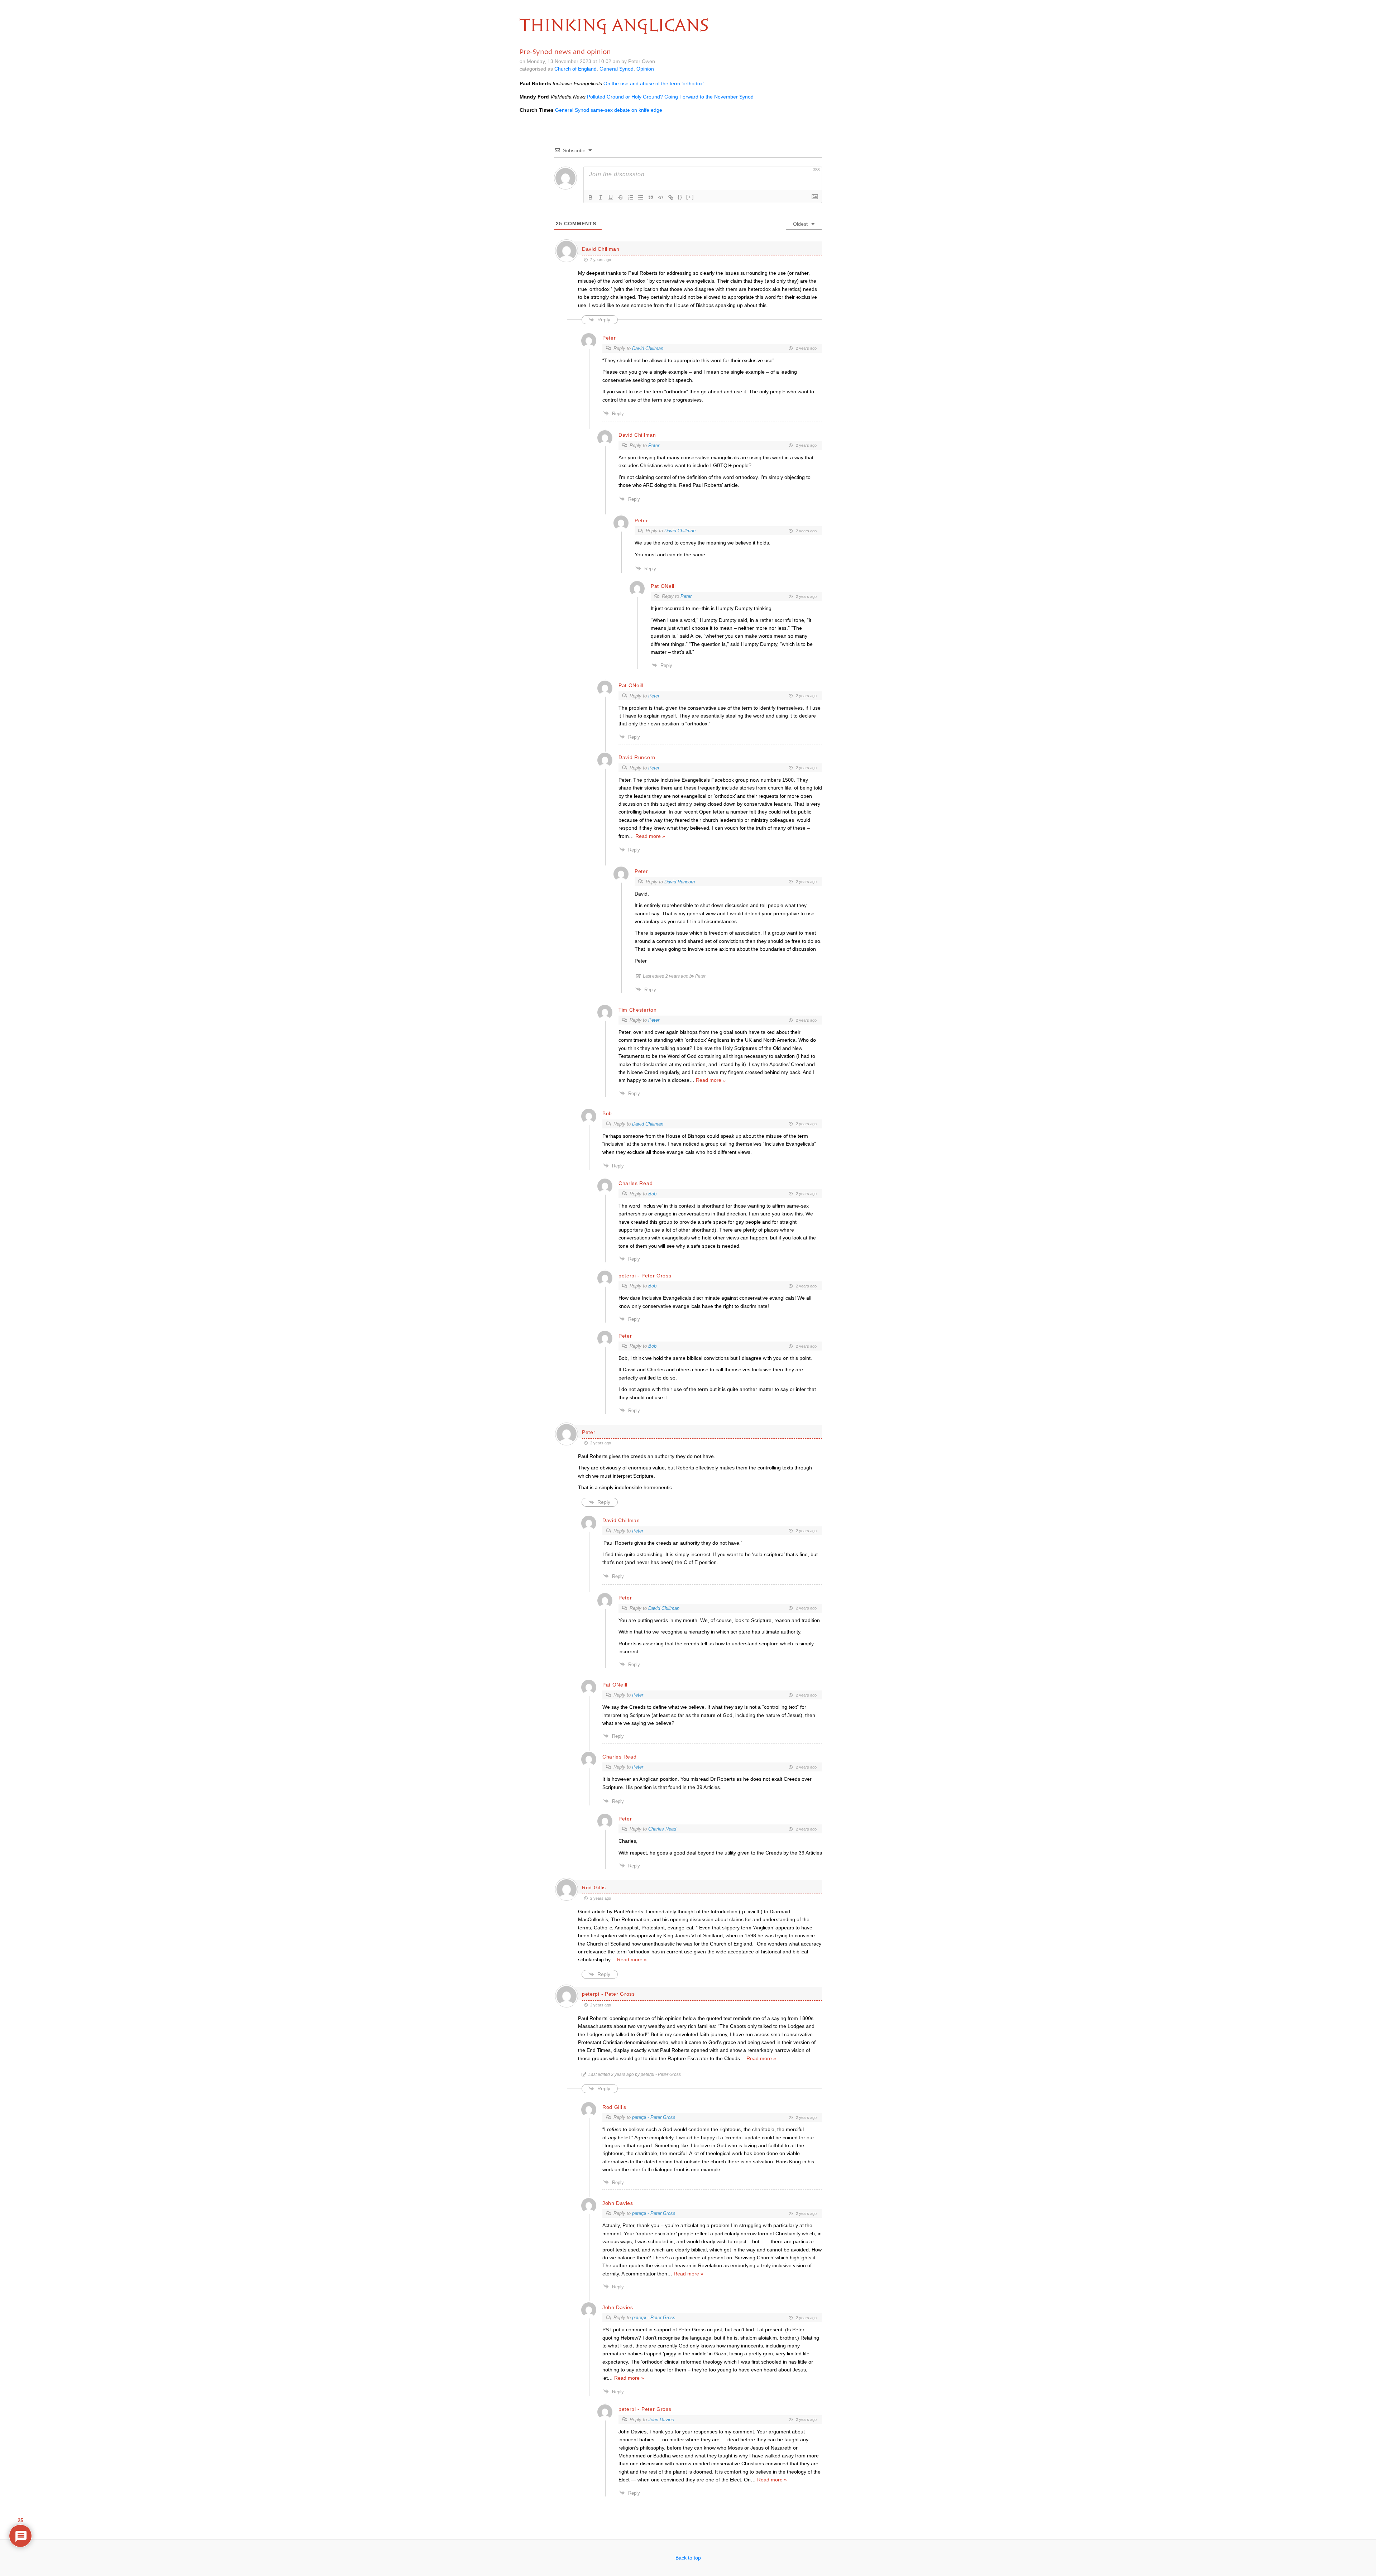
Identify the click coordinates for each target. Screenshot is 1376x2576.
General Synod (617, 69)
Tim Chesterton (638, 1010)
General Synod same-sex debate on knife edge (609, 110)
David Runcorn (680, 882)
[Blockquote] (651, 197)
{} (680, 197)
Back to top (688, 2558)
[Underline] (611, 197)
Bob (652, 1194)
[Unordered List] (641, 197)
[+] (690, 197)
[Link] (671, 197)
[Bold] (591, 197)
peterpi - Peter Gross (654, 2117)
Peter (654, 445)
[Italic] (601, 197)
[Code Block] (661, 197)
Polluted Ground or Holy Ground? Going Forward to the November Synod (670, 97)
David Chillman (648, 348)
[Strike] (621, 197)
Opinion (645, 69)
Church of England (575, 69)
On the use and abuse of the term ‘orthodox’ (654, 83)
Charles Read (662, 1829)
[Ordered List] (631, 197)
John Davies (661, 2420)
